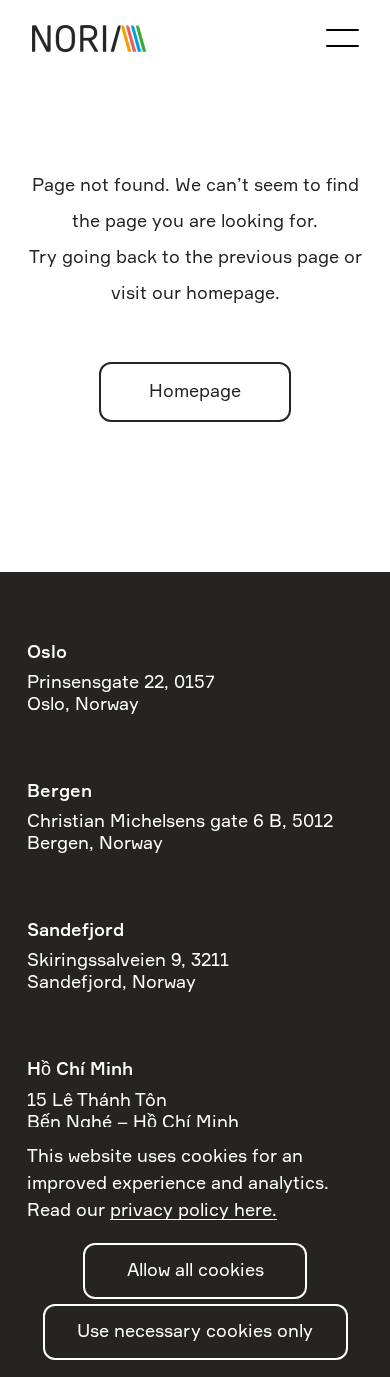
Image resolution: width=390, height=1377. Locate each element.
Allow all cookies (195, 1271)
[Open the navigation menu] (342, 38)
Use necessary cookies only (195, 1332)
